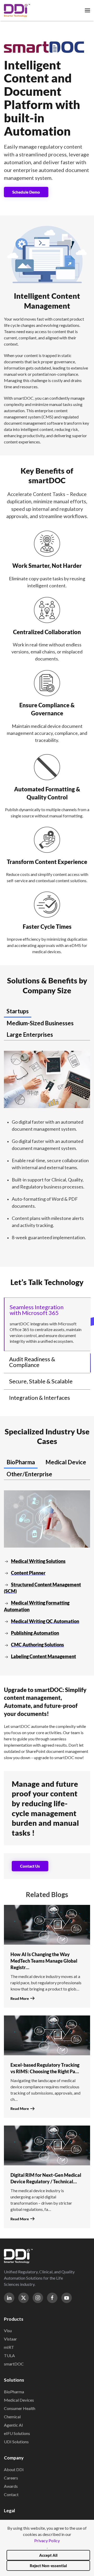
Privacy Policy (47, 2540)
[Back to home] (17, 10)
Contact (11, 2494)
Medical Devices (19, 2400)
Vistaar (10, 2339)
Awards (11, 2486)
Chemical (12, 2417)
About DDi (14, 2469)
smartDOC (14, 2364)
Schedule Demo (26, 192)
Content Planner (28, 1573)
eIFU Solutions (17, 2433)
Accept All (48, 2555)
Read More (20, 1998)
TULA (9, 2355)
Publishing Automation (35, 1633)
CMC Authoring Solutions (37, 1645)
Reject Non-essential (48, 2566)
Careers (11, 2478)
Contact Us (30, 1866)
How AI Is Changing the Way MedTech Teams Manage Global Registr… (44, 1961)
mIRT (9, 2347)
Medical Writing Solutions (38, 1561)
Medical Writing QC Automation (45, 1621)
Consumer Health (20, 2408)
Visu (8, 2330)
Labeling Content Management (43, 1656)
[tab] (18, 1012)
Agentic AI (13, 2425)
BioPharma (14, 2392)
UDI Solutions (16, 2442)
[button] (87, 10)
